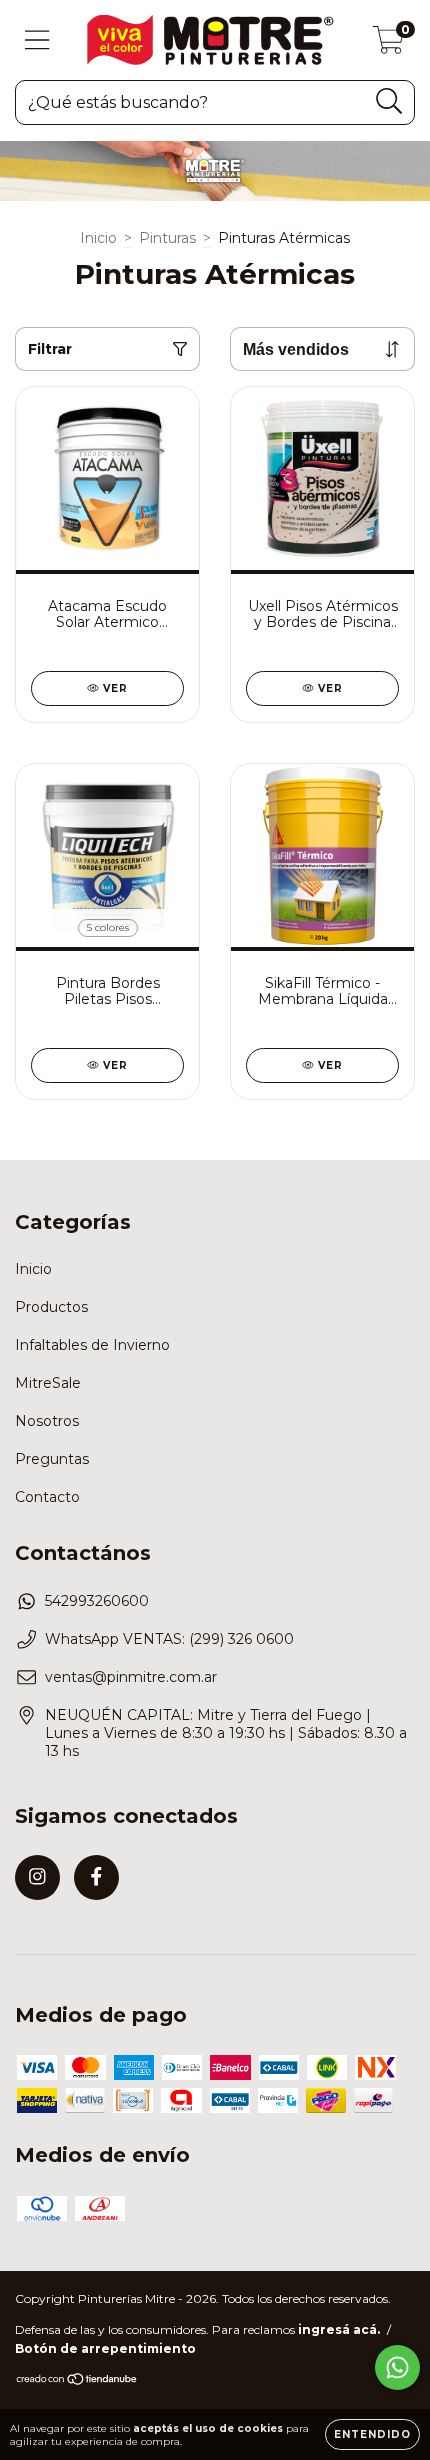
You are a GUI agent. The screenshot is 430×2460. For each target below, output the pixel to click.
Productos (51, 1307)
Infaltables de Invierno (92, 1345)
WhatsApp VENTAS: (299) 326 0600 (169, 1639)
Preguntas (52, 1459)
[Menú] (37, 40)
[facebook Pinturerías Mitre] (96, 1877)
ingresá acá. (339, 2329)
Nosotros (47, 1421)
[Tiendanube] (77, 2381)
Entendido (372, 2434)
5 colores (108, 927)
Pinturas (167, 238)
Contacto (47, 1497)
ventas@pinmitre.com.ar (131, 1677)
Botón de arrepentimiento (105, 2348)
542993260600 (97, 1601)
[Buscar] (389, 101)
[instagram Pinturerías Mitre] (37, 1877)
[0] (388, 45)
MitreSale (48, 1383)
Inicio (98, 238)
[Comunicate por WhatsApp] (397, 2367)
